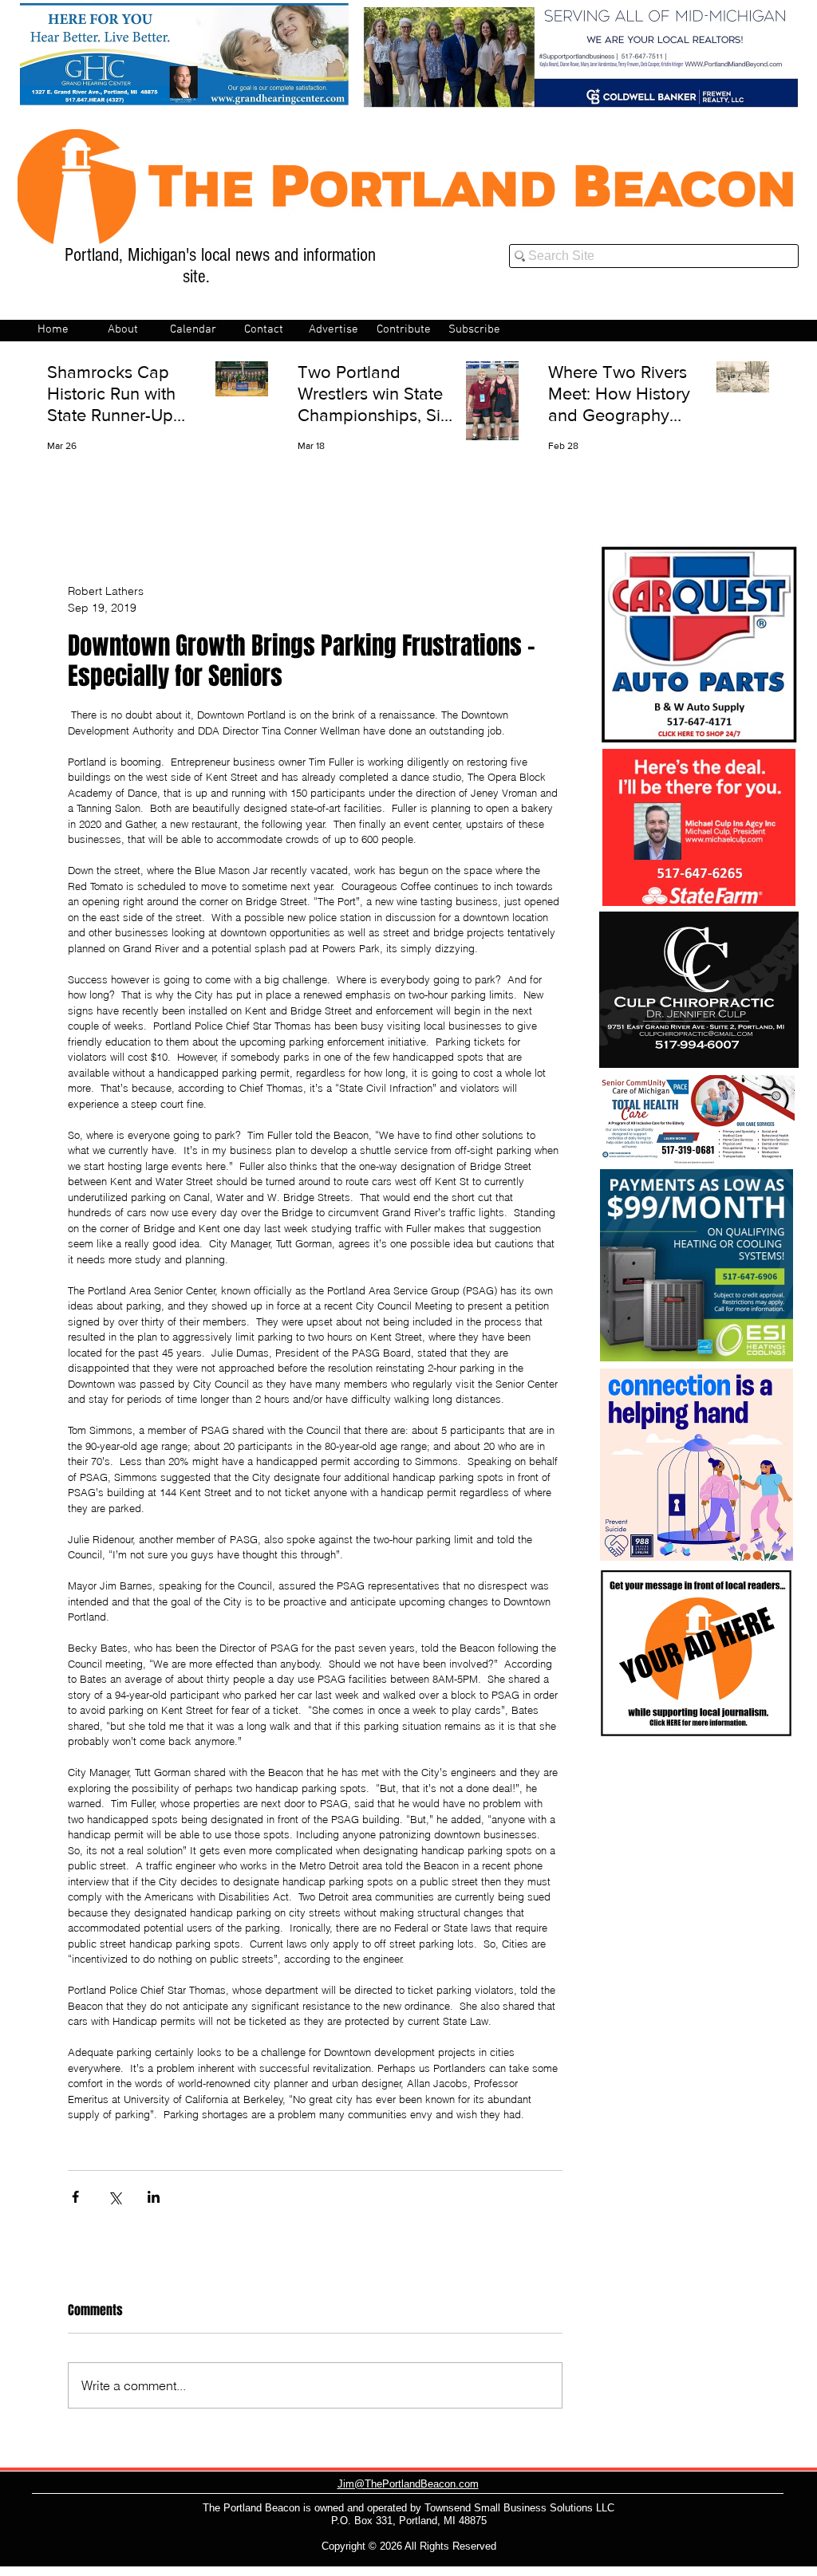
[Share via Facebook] (75, 2197)
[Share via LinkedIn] (154, 2197)
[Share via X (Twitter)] (114, 2197)
